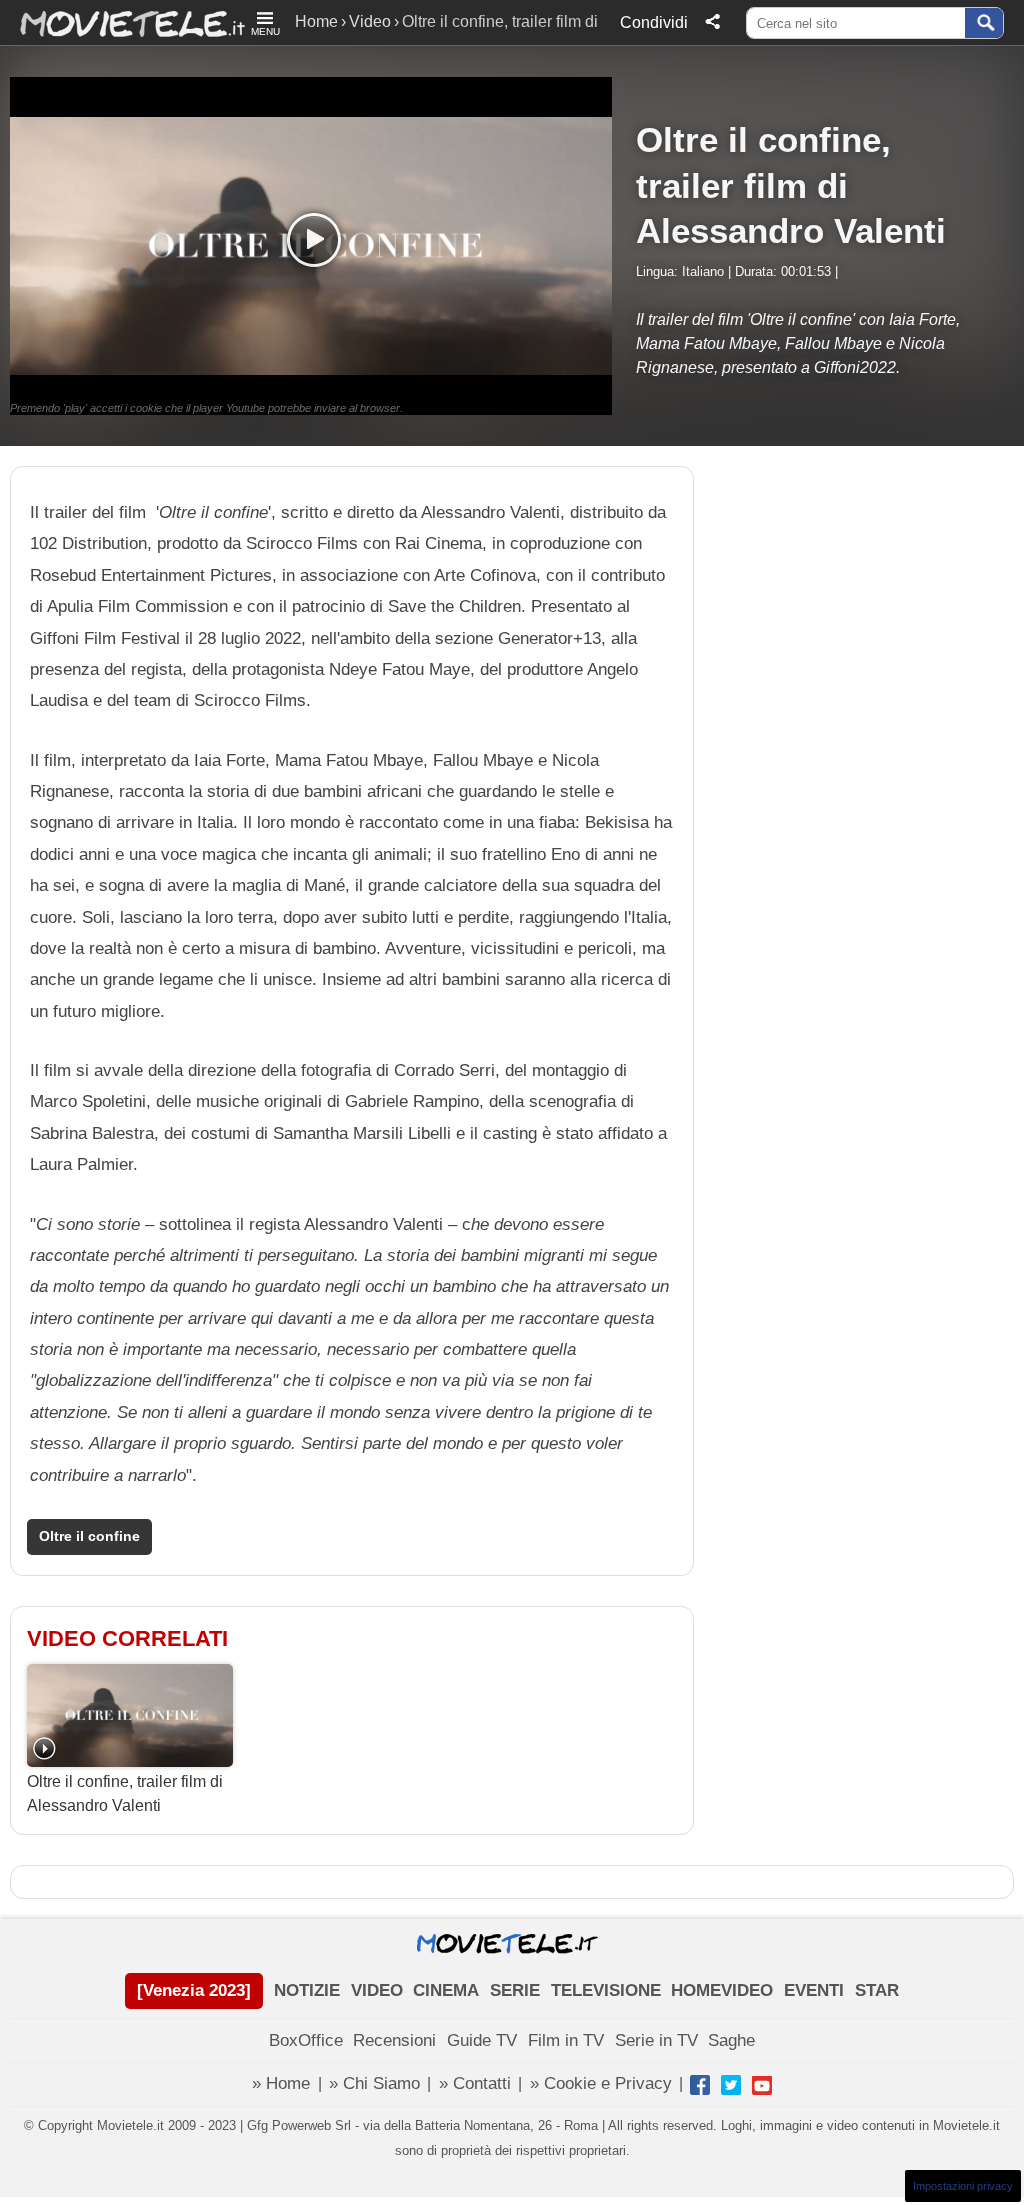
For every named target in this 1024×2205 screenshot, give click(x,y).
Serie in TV (656, 2040)
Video (370, 21)
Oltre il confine (89, 1536)
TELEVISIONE (606, 1990)
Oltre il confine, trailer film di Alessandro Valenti (125, 1793)
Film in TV (566, 2040)
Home (316, 21)
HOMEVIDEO (722, 1990)
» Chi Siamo (374, 2083)
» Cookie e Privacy (601, 2083)
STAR (877, 1990)
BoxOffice (306, 2040)
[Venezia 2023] (194, 1990)
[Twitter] (731, 2085)
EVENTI (814, 1990)
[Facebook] (700, 2085)
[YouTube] (762, 2085)
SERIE (515, 1990)
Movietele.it (122, 22)
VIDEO (377, 1990)
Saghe (731, 2040)
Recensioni (394, 2040)
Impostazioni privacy (963, 2186)
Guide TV (482, 2040)
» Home (281, 2083)
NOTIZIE (307, 1990)
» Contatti (475, 2083)
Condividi (654, 22)
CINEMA (446, 1990)
